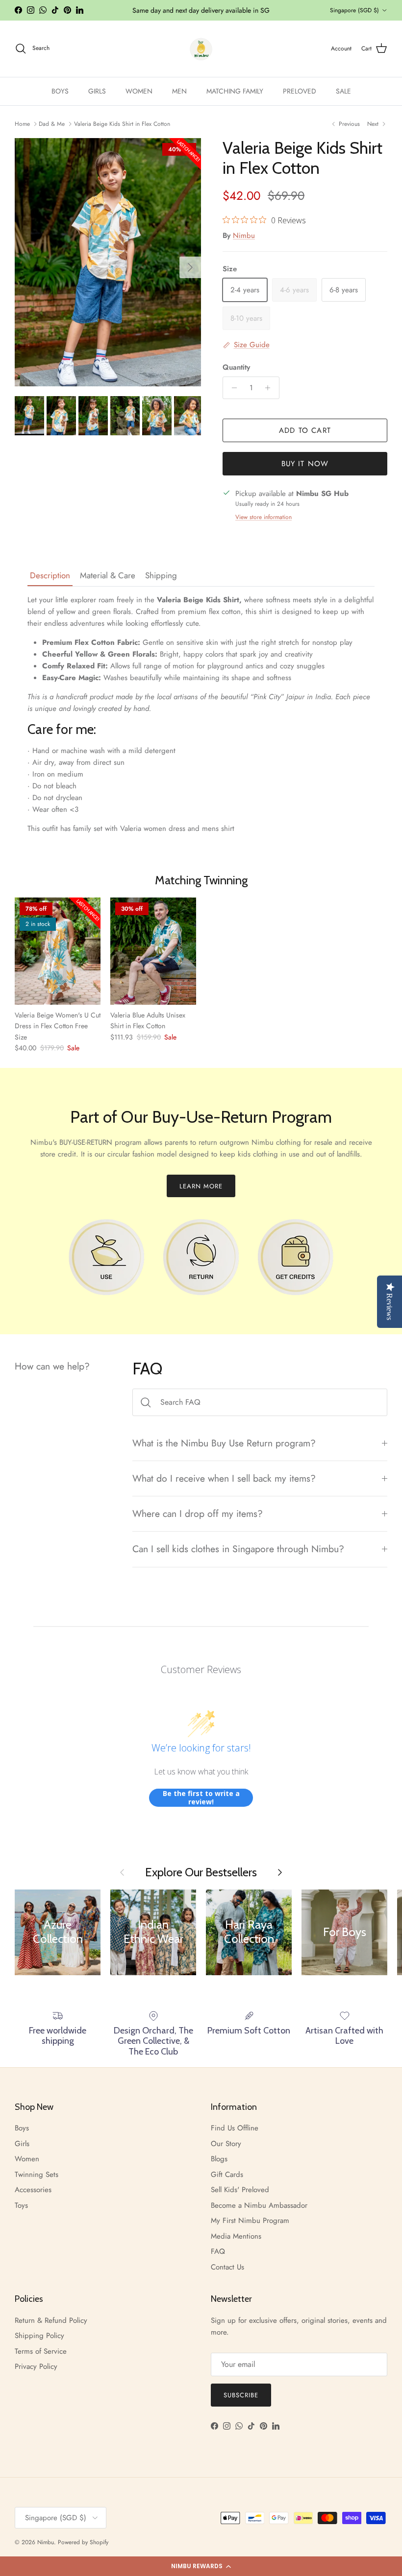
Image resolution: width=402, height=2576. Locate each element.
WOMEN (139, 91)
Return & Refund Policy (51, 2320)
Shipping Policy (39, 2336)
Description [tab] (50, 575)
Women (27, 2159)
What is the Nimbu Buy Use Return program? (224, 1443)
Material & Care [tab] (108, 575)
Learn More (201, 1186)
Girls (22, 2144)
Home (22, 124)
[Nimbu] (201, 49)
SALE (343, 91)
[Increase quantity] (270, 388)
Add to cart (305, 430)
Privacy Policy (36, 2366)
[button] (201, 2566)
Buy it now (305, 464)
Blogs (219, 2159)
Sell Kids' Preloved (240, 2190)
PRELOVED (300, 91)
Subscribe (241, 2395)
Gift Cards (227, 2174)
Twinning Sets (37, 2174)
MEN (179, 91)
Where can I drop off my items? (198, 1513)
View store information (264, 517)
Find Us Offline (235, 2128)
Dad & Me (52, 124)
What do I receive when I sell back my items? (224, 1478)
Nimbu (244, 236)
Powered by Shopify (83, 2542)
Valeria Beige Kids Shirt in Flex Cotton (122, 124)
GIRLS (97, 91)
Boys (22, 2128)
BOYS (60, 91)
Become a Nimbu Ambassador (259, 2205)
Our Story (226, 2144)
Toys (21, 2205)
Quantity (236, 367)
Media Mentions (236, 2236)
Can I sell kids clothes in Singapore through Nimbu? (238, 1549)
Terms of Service (41, 2351)
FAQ (218, 2251)
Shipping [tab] (161, 575)
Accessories (33, 2190)
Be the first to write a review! (201, 1798)
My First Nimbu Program (250, 2221)
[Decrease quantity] (232, 388)
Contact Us (227, 2267)
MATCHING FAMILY (235, 91)
